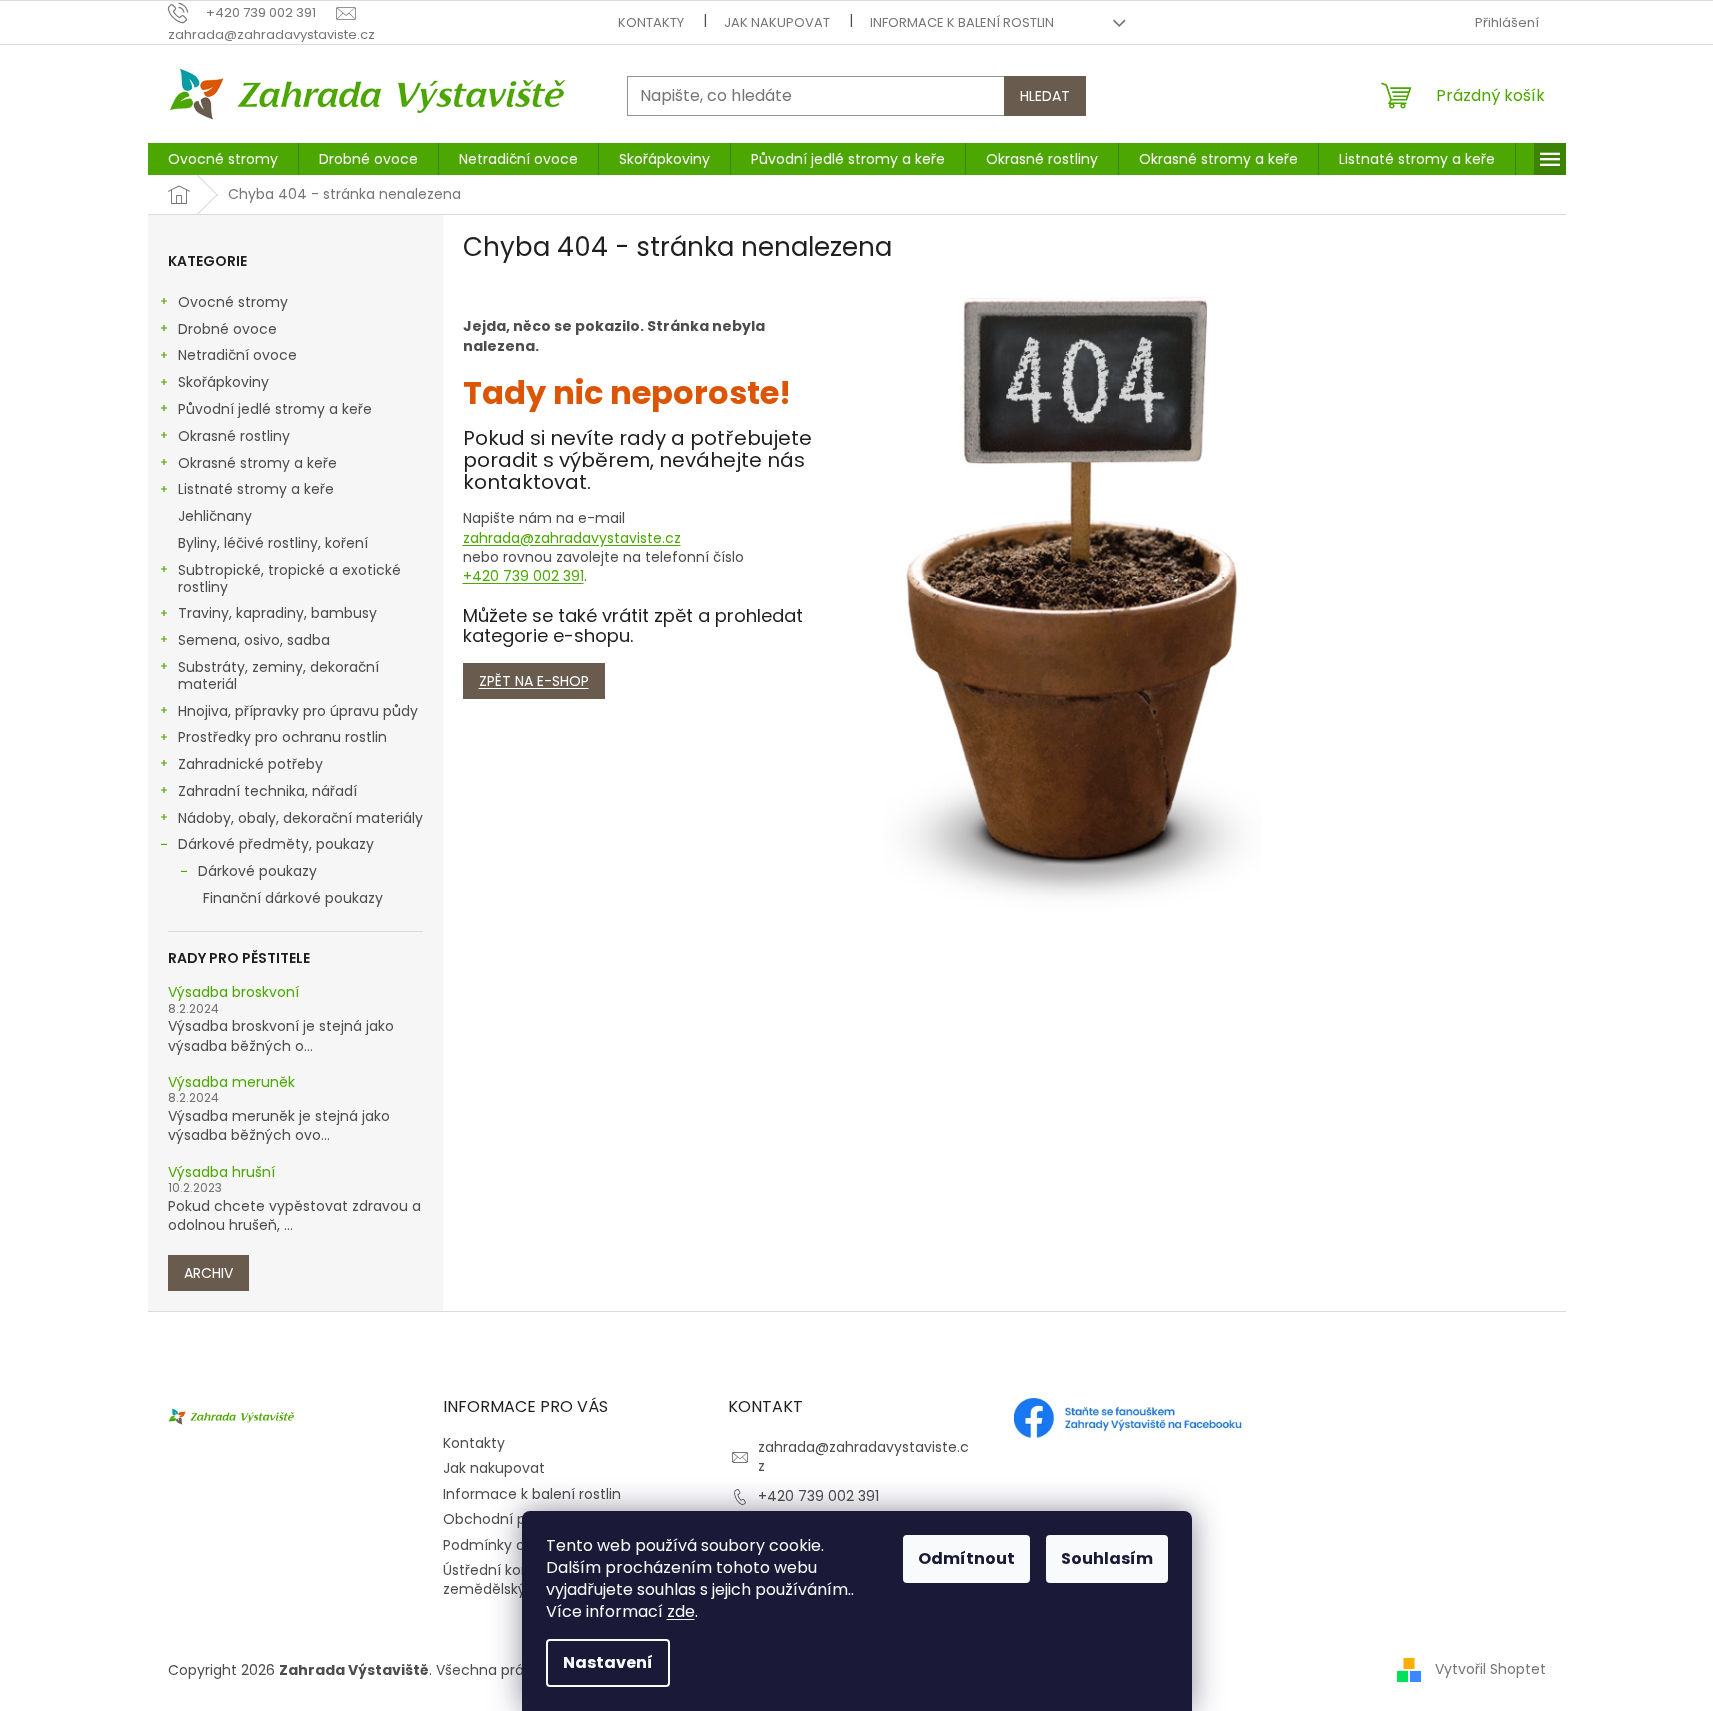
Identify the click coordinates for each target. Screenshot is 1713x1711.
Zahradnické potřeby (250, 764)
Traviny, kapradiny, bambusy (277, 613)
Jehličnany (215, 516)
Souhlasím (1107, 1558)
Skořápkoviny (223, 382)
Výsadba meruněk (231, 1082)
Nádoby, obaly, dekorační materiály (300, 818)
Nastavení (608, 1662)
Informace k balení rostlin (962, 22)
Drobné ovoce (227, 329)
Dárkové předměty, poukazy (276, 844)
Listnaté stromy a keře (256, 489)
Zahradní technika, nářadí (267, 791)
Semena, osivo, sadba (254, 640)
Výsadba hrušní (221, 1172)
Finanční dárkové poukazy (293, 898)
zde (681, 1611)
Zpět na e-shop (534, 681)
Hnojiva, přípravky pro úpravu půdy (298, 711)
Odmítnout (966, 1558)
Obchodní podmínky (515, 1519)
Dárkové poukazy (257, 871)
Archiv (208, 1273)
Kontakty (651, 22)
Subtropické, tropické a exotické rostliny (289, 578)
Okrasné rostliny (234, 436)
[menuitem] (223, 159)
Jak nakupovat (777, 22)
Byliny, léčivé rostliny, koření (273, 543)
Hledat (1045, 96)
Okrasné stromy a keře (257, 463)
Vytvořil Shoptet (1490, 1669)
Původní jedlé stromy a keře (275, 409)
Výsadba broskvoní (233, 992)
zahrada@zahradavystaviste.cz (572, 538)
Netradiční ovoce (237, 355)
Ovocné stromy (233, 302)
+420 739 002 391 (523, 576)
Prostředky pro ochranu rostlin (282, 737)
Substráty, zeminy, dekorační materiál (278, 675)
